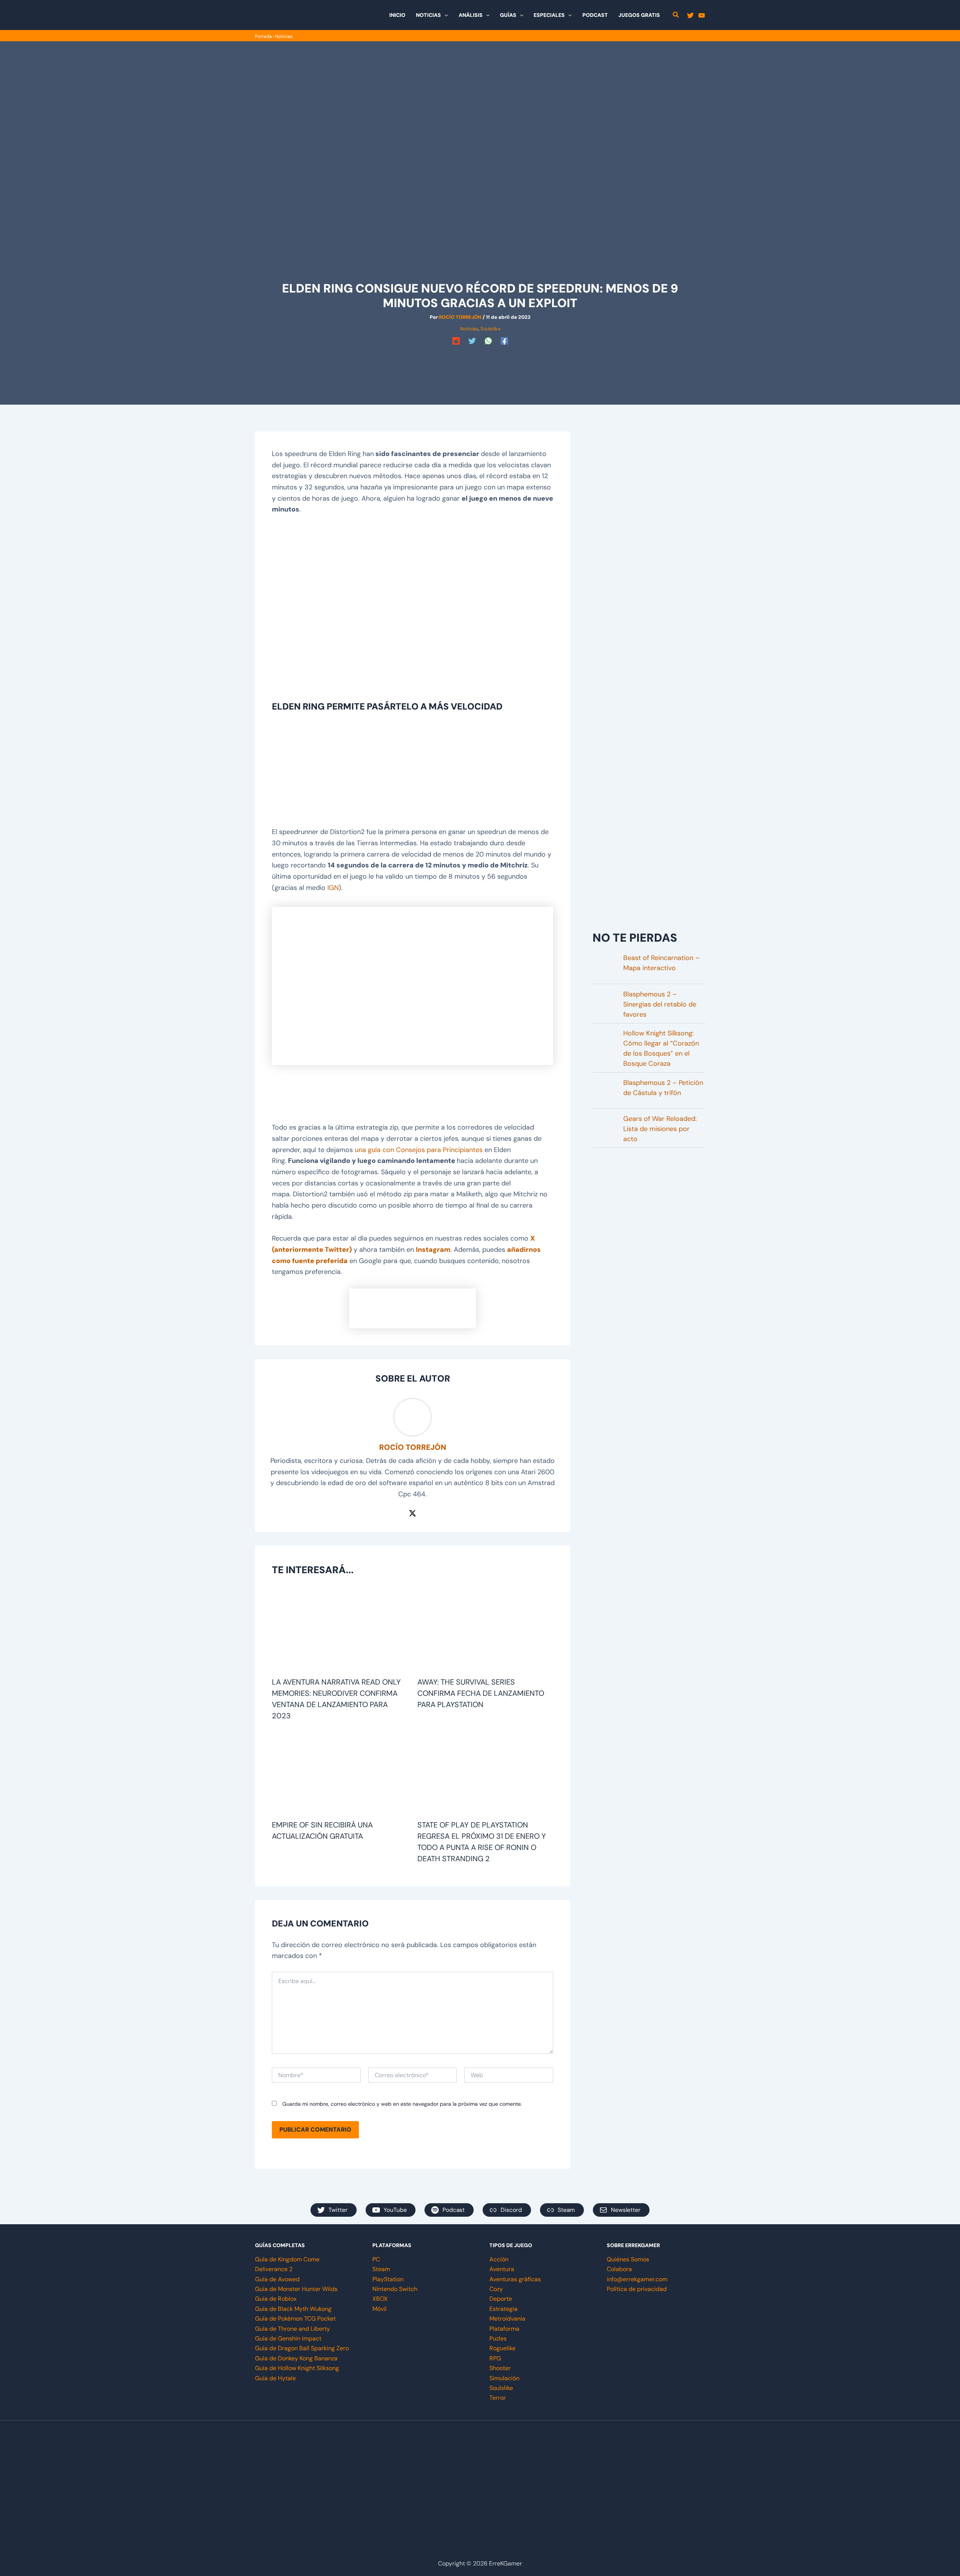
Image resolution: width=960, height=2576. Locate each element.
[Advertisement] (480, 365)
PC (376, 2259)
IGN (333, 888)
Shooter (500, 2368)
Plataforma (504, 2329)
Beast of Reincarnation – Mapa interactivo (661, 963)
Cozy (496, 2289)
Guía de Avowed (277, 2279)
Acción (499, 2259)
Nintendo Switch (395, 2289)
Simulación (504, 2378)
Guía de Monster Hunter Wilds (296, 2289)
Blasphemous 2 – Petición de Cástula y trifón (663, 1088)
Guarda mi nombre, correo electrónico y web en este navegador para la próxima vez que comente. (402, 2104)
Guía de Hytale (275, 2378)
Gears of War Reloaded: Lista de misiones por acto (660, 1129)
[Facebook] (504, 341)
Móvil (379, 2309)
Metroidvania (507, 2319)
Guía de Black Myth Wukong (293, 2309)
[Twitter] (690, 15)
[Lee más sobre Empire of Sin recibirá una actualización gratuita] (340, 1773)
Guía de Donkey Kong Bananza (296, 2358)
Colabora (619, 2269)
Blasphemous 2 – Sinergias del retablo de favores (660, 1004)
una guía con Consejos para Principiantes (419, 1150)
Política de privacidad (637, 2289)
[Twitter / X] (412, 1513)
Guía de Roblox (276, 2299)
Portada (263, 36)
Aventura (502, 2269)
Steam (381, 2269)
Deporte (501, 2299)
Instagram (433, 1250)
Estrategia (503, 2309)
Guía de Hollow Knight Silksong (297, 2368)
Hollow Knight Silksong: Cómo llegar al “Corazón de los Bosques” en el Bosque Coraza (661, 1048)
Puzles (498, 2338)
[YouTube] (702, 15)
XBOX (380, 2299)
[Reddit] (456, 341)
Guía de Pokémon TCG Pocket (295, 2319)
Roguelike (502, 2348)
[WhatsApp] (488, 341)
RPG (495, 2358)
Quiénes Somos (628, 2259)
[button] (444, 15)
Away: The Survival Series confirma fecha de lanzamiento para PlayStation (481, 1693)
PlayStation (388, 2279)
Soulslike (490, 329)
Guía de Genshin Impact (288, 2338)
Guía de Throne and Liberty (292, 2329)
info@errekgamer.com (637, 2279)
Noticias (284, 36)
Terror (498, 2398)
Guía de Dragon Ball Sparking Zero (302, 2348)
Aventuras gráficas (515, 2279)
